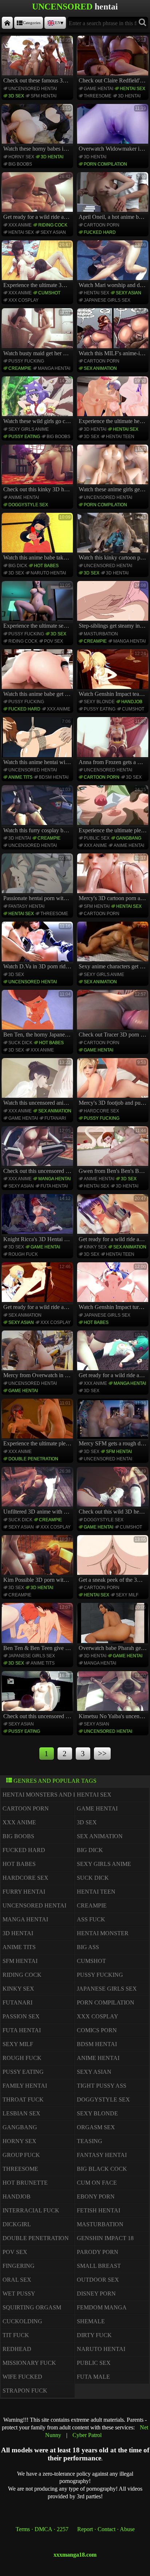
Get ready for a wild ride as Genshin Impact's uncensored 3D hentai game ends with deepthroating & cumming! (38, 1287)
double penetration (33, 1459)
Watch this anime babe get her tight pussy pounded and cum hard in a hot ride (38, 674)
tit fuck (16, 2335)
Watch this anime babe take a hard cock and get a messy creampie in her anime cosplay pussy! (38, 538)
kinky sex (95, 1247)
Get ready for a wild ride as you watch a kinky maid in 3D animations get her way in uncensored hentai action (114, 1219)
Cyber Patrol (87, 2435)
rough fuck (23, 1254)
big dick (18, 566)
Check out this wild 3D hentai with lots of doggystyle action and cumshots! (114, 1492)
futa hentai (54, 1186)
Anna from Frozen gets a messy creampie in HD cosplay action (114, 742)
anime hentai (24, 497)
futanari (55, 1118)
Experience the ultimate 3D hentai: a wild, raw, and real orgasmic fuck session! (38, 265)
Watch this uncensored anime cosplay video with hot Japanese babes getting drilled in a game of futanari (38, 1083)
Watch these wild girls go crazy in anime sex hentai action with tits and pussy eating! (38, 401)
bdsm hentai (54, 777)
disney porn (96, 2294)
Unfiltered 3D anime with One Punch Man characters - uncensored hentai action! (38, 1492)
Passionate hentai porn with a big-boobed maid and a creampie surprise (38, 878)
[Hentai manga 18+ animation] (7, 23)
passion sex (21, 2016)
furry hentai (24, 1892)
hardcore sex (101, 1111)
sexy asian (53, 232)
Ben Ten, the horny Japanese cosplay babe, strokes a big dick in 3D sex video (38, 1015)
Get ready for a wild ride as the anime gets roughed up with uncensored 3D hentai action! (114, 1355)
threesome (98, 96)
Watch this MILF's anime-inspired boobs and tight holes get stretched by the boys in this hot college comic (114, 333)
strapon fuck (25, 2391)
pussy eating (24, 437)
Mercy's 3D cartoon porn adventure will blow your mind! (114, 878)
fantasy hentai (26, 906)
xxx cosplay (23, 300)
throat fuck (23, 2099)
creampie (20, 368)
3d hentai (129, 96)
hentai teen (120, 437)
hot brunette (25, 2183)
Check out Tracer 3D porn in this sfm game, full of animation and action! (114, 1015)
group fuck (21, 2155)
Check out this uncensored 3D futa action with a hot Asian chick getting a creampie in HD (38, 1151)
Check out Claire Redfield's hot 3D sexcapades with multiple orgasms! (114, 61)
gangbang (129, 838)
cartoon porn (102, 225)
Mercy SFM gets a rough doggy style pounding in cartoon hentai (114, 1423)
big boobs (20, 164)
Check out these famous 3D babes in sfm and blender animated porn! (38, 61)
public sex (97, 838)
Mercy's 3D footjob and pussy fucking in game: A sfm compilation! (114, 1083)
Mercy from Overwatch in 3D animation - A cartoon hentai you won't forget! (38, 1355)
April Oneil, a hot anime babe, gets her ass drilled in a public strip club (114, 197)
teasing (90, 2141)
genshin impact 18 (105, 2238)
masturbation (101, 634)
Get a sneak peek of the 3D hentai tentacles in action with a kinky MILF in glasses (114, 1560)
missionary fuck (29, 2363)
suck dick (20, 1043)
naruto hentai (48, 573)
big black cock (102, 2169)
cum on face (97, 2183)
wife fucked (22, 2377)
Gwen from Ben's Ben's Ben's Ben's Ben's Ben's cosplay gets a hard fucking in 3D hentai (114, 1151)
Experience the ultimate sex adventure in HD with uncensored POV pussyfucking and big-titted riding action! (38, 606)
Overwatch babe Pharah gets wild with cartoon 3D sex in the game (114, 1628)
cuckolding (22, 2321)
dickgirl (17, 2224)
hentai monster (103, 1933)
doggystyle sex (28, 505)
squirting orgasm (32, 2307)
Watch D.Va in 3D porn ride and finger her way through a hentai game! (38, 946)
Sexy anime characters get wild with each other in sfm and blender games (114, 946)
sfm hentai (44, 96)
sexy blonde (99, 702)
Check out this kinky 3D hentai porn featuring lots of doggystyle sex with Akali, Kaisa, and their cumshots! (38, 469)
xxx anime (20, 225)
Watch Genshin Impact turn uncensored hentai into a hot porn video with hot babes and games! (114, 1287)
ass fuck (91, 1919)
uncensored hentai (33, 89)
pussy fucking (26, 361)
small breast (99, 2266)
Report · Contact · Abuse (106, 2529)
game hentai (98, 89)
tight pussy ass (102, 2086)
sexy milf (127, 1595)
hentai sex (133, 89)
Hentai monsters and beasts (49, 1795)
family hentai (25, 2086)
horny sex (21, 157)
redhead (17, 2349)
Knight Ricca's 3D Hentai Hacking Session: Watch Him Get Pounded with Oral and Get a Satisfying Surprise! (38, 1219)
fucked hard (100, 232)
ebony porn (96, 2197)
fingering (19, 2266)
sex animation (100, 368)
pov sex (54, 641)
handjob (132, 702)
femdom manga (102, 2307)
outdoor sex (98, 2280)
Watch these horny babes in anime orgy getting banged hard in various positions (38, 129)
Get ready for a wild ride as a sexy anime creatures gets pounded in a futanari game (38, 197)
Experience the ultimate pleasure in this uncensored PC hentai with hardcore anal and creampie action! (114, 810)
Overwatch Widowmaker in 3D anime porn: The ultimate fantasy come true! (114, 129)
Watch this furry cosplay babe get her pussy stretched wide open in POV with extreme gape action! (38, 810)
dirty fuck (94, 2335)
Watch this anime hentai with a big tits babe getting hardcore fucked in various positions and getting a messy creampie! (38, 742)
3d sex (16, 96)
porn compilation (105, 164)
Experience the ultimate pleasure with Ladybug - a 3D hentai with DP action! (38, 1423)
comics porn (97, 2030)
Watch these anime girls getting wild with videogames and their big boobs (114, 469)
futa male (93, 2377)
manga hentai (54, 368)
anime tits (20, 777)
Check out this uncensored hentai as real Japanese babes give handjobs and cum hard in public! (38, 1696)
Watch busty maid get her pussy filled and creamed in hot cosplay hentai (38, 333)
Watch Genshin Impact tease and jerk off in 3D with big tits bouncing (114, 674)
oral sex (17, 2280)
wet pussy (19, 2294)
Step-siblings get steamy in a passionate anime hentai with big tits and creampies (114, 606)
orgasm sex (96, 2127)
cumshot (49, 293)
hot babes (46, 566)
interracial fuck (31, 2210)
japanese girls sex (107, 300)
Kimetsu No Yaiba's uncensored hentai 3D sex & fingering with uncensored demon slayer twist (114, 1696)
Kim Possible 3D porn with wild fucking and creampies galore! (38, 1560)
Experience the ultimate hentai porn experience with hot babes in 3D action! (114, 401)
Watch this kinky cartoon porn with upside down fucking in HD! (114, 538)
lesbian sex (21, 2113)
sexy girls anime (29, 429)
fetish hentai (98, 2210)
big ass (88, 1947)
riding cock (53, 225)
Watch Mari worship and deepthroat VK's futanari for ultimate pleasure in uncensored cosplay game (114, 265)
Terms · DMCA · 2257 (42, 2529)
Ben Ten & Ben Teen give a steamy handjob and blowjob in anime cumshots (38, 1628)
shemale (91, 2321)
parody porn (98, 2252)
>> (102, 1753)
